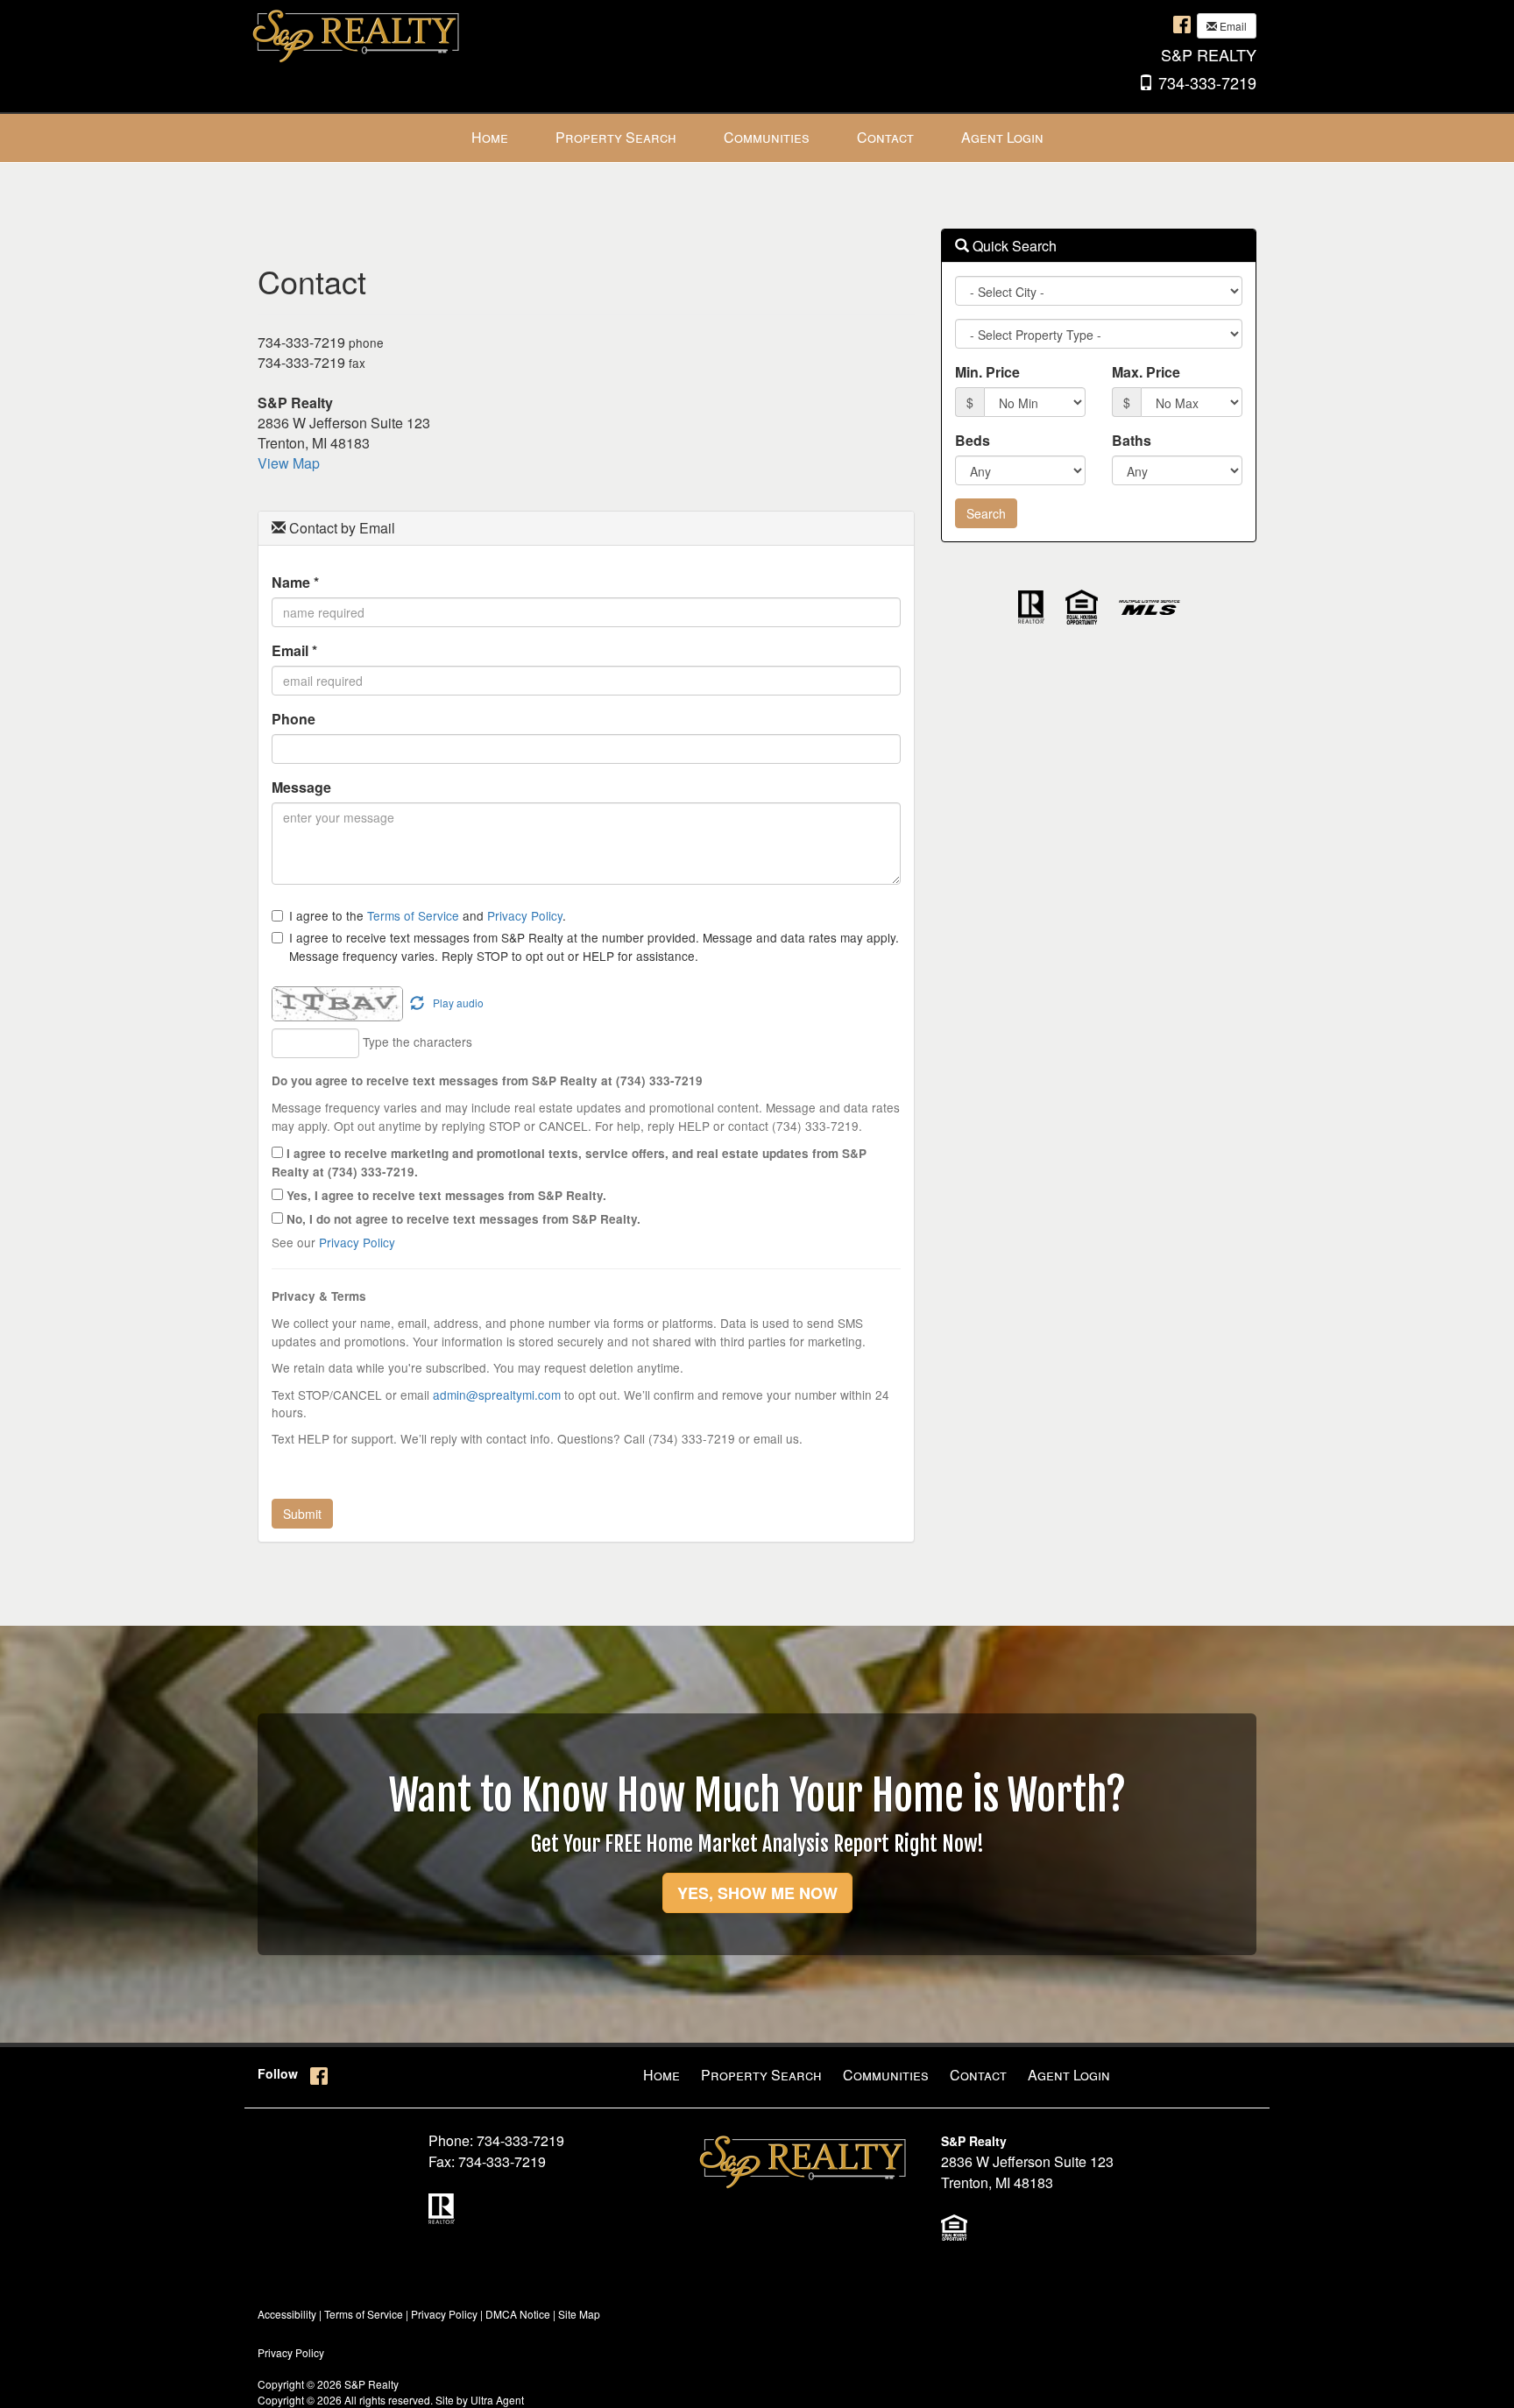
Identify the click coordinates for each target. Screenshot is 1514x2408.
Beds (973, 440)
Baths (1132, 440)
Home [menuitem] (490, 137)
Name (295, 582)
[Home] (358, 33)
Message (301, 787)
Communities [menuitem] (767, 137)
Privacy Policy (525, 915)
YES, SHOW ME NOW (757, 1893)
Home (661, 2075)
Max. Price (1146, 372)
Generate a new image (417, 1004)
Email (1232, 26)
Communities (886, 2075)
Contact (978, 2075)
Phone (294, 719)
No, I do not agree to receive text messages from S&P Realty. (462, 1219)
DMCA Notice (518, 2314)
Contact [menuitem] (885, 137)
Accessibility (287, 2314)
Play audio (458, 1003)
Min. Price (987, 372)
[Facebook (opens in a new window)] (1182, 24)
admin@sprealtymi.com (497, 1395)
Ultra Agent (497, 2400)
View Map (289, 463)
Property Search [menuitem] (616, 137)
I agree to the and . (428, 915)
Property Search (761, 2075)
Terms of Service (413, 915)
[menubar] (757, 138)
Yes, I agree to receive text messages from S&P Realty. (445, 1195)
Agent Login (1069, 2075)
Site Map (579, 2314)
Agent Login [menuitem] (1002, 137)
